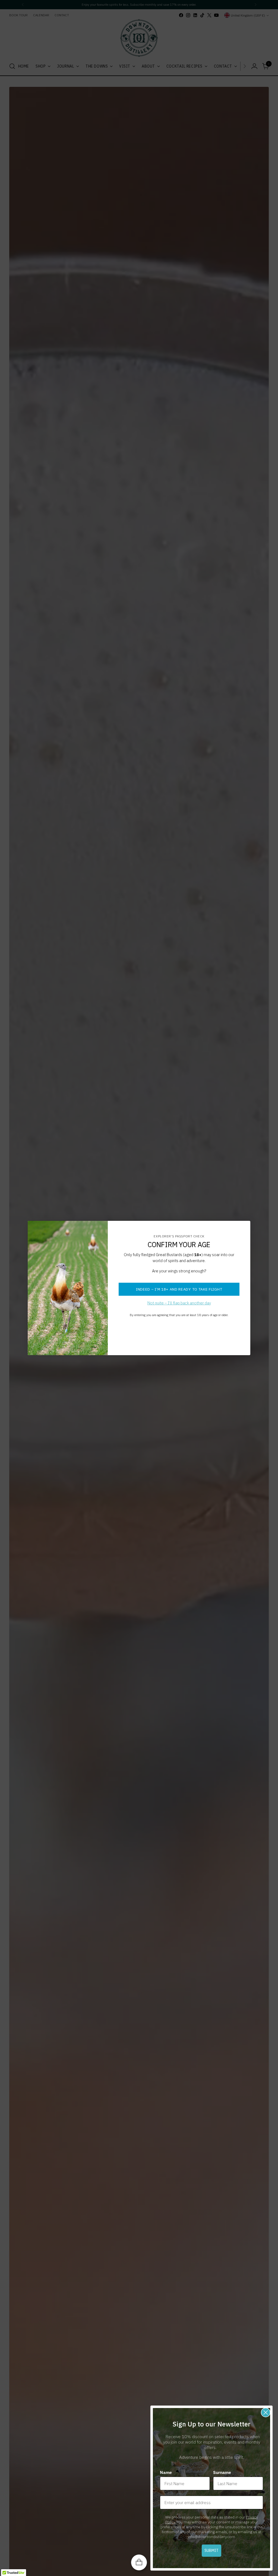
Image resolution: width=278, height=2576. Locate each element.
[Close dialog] (266, 2412)
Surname (222, 2472)
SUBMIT (211, 2550)
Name (166, 2472)
